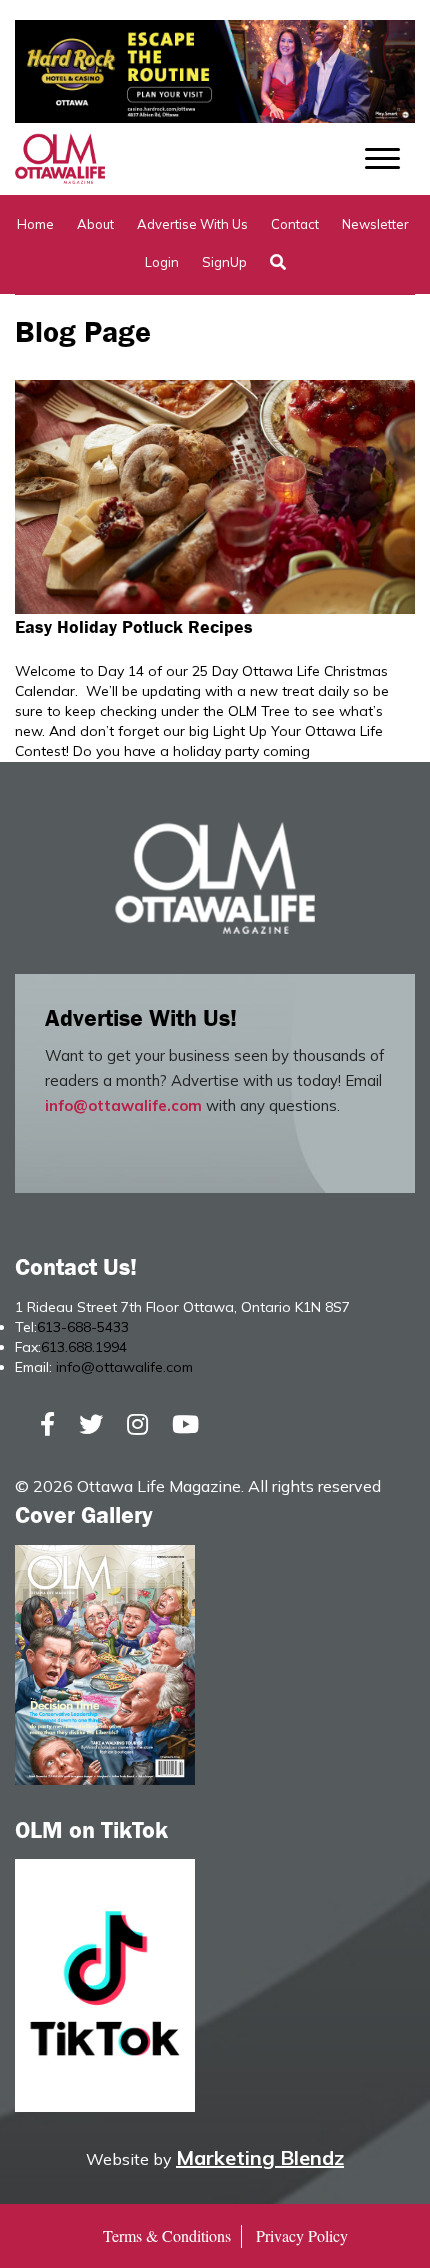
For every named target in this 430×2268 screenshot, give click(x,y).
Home (35, 224)
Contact (295, 224)
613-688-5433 (83, 1327)
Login (162, 262)
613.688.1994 (84, 1347)
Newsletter (375, 224)
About (95, 224)
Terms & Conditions (167, 2235)
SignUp (224, 262)
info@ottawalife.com (123, 1105)
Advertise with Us (192, 224)
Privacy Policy (302, 2235)
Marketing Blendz (260, 2157)
